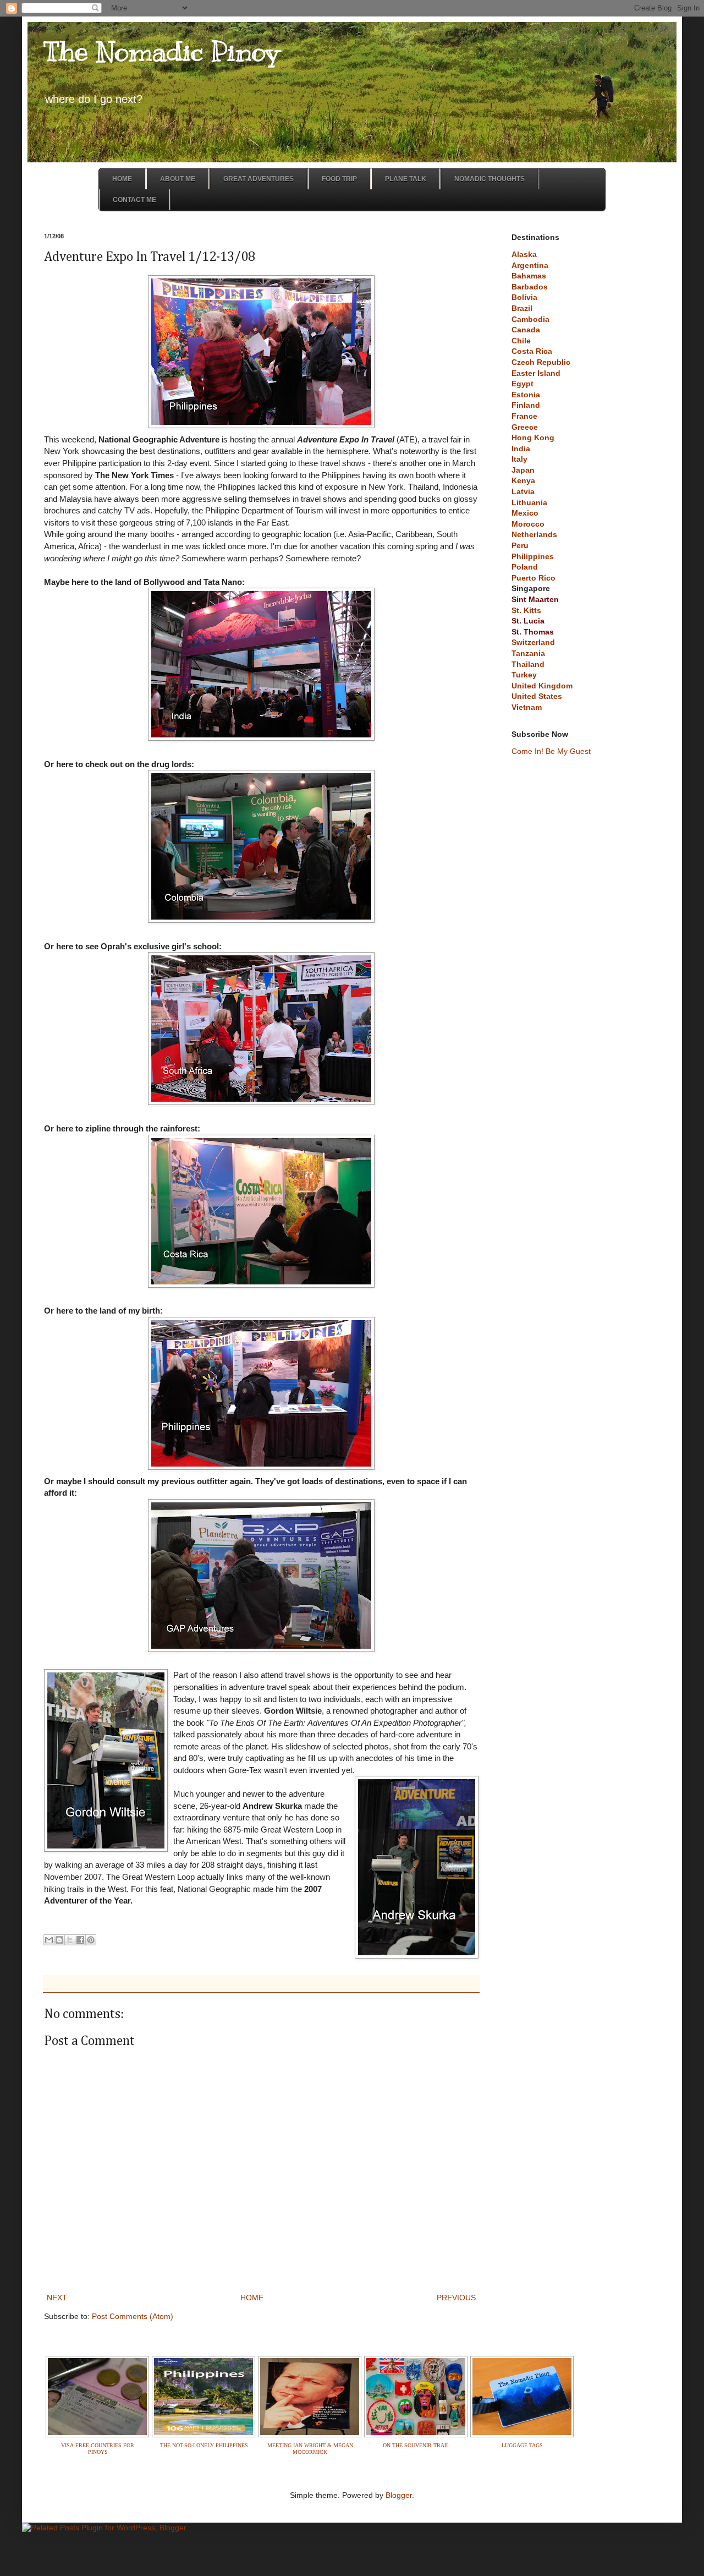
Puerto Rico (533, 578)
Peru (520, 545)
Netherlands (534, 534)
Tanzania (528, 653)
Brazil (522, 308)
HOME (252, 2298)
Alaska (524, 254)
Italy (519, 459)
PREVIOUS (456, 2298)
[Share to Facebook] (80, 1940)
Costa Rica (532, 351)
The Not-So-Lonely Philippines (204, 2445)
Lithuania (529, 502)
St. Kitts (526, 610)
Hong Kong (533, 437)
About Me (178, 179)
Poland (525, 567)
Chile (521, 341)
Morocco (528, 524)
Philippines (533, 556)
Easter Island (536, 373)
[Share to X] (70, 1940)
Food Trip (339, 179)
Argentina (530, 265)
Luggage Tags (522, 2445)
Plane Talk (406, 179)
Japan (523, 470)
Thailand (528, 664)
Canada (526, 330)
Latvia (523, 491)
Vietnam (527, 707)
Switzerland (533, 642)
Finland (526, 405)
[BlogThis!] (59, 1940)
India (521, 449)
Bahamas (529, 276)
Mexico (525, 513)
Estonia (526, 395)
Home (122, 179)
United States (537, 696)
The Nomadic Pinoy (162, 51)
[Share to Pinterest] (91, 1940)
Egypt (522, 384)
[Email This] (49, 1940)
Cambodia (530, 319)
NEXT (57, 2298)
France (524, 416)
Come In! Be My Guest (551, 751)
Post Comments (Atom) (133, 2316)
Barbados (530, 287)
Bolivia (524, 297)
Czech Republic (541, 362)
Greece (525, 427)
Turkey (524, 675)
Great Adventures (258, 179)
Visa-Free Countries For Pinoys (98, 2449)
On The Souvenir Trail (416, 2445)
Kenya (523, 480)
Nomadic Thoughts (490, 179)
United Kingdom (542, 686)
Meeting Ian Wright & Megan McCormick (310, 2449)
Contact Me (134, 200)
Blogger (399, 2495)
